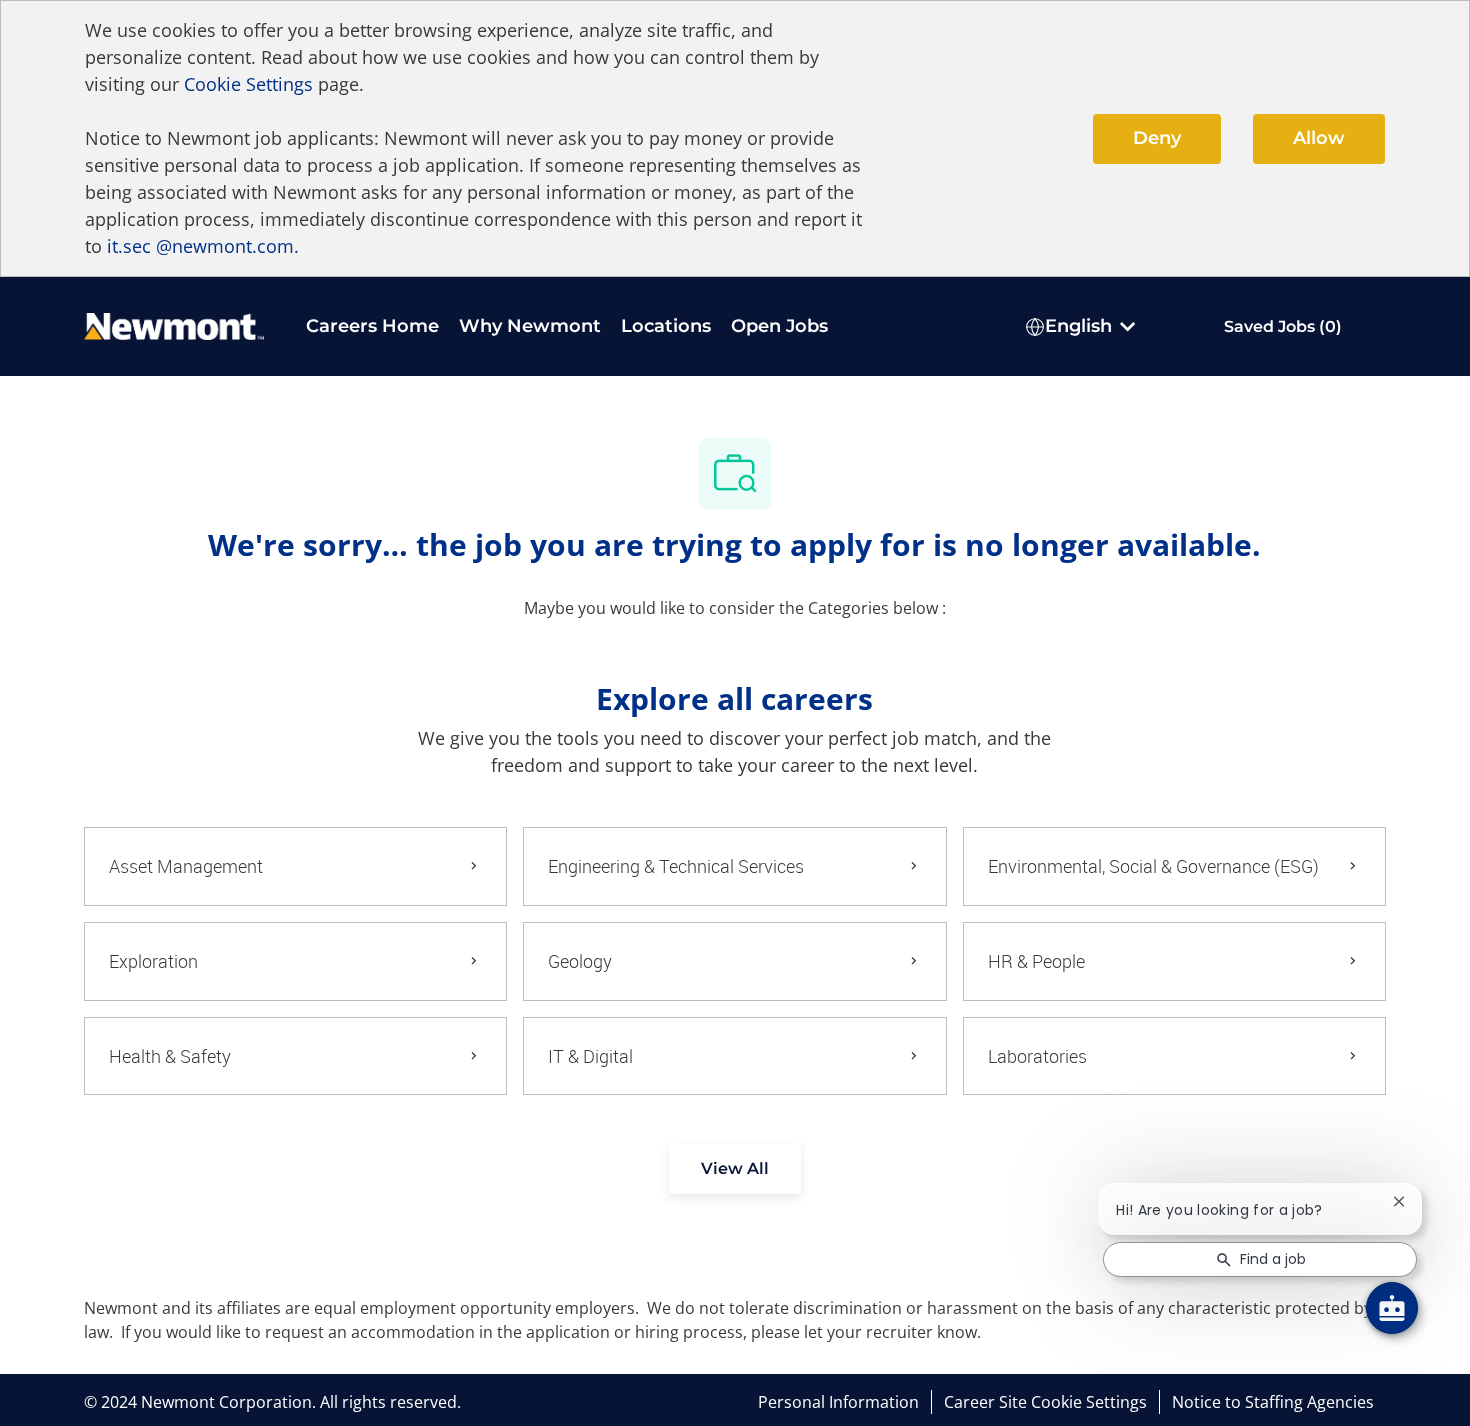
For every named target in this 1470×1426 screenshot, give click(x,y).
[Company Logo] (174, 324)
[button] (735, 1168)
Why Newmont (530, 326)
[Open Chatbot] (1392, 1308)
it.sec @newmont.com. (203, 246)
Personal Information (838, 1402)
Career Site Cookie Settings (1045, 1402)
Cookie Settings (248, 84)
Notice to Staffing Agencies (1273, 1402)
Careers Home (372, 326)
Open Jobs (779, 326)
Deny (1157, 138)
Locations (666, 326)
